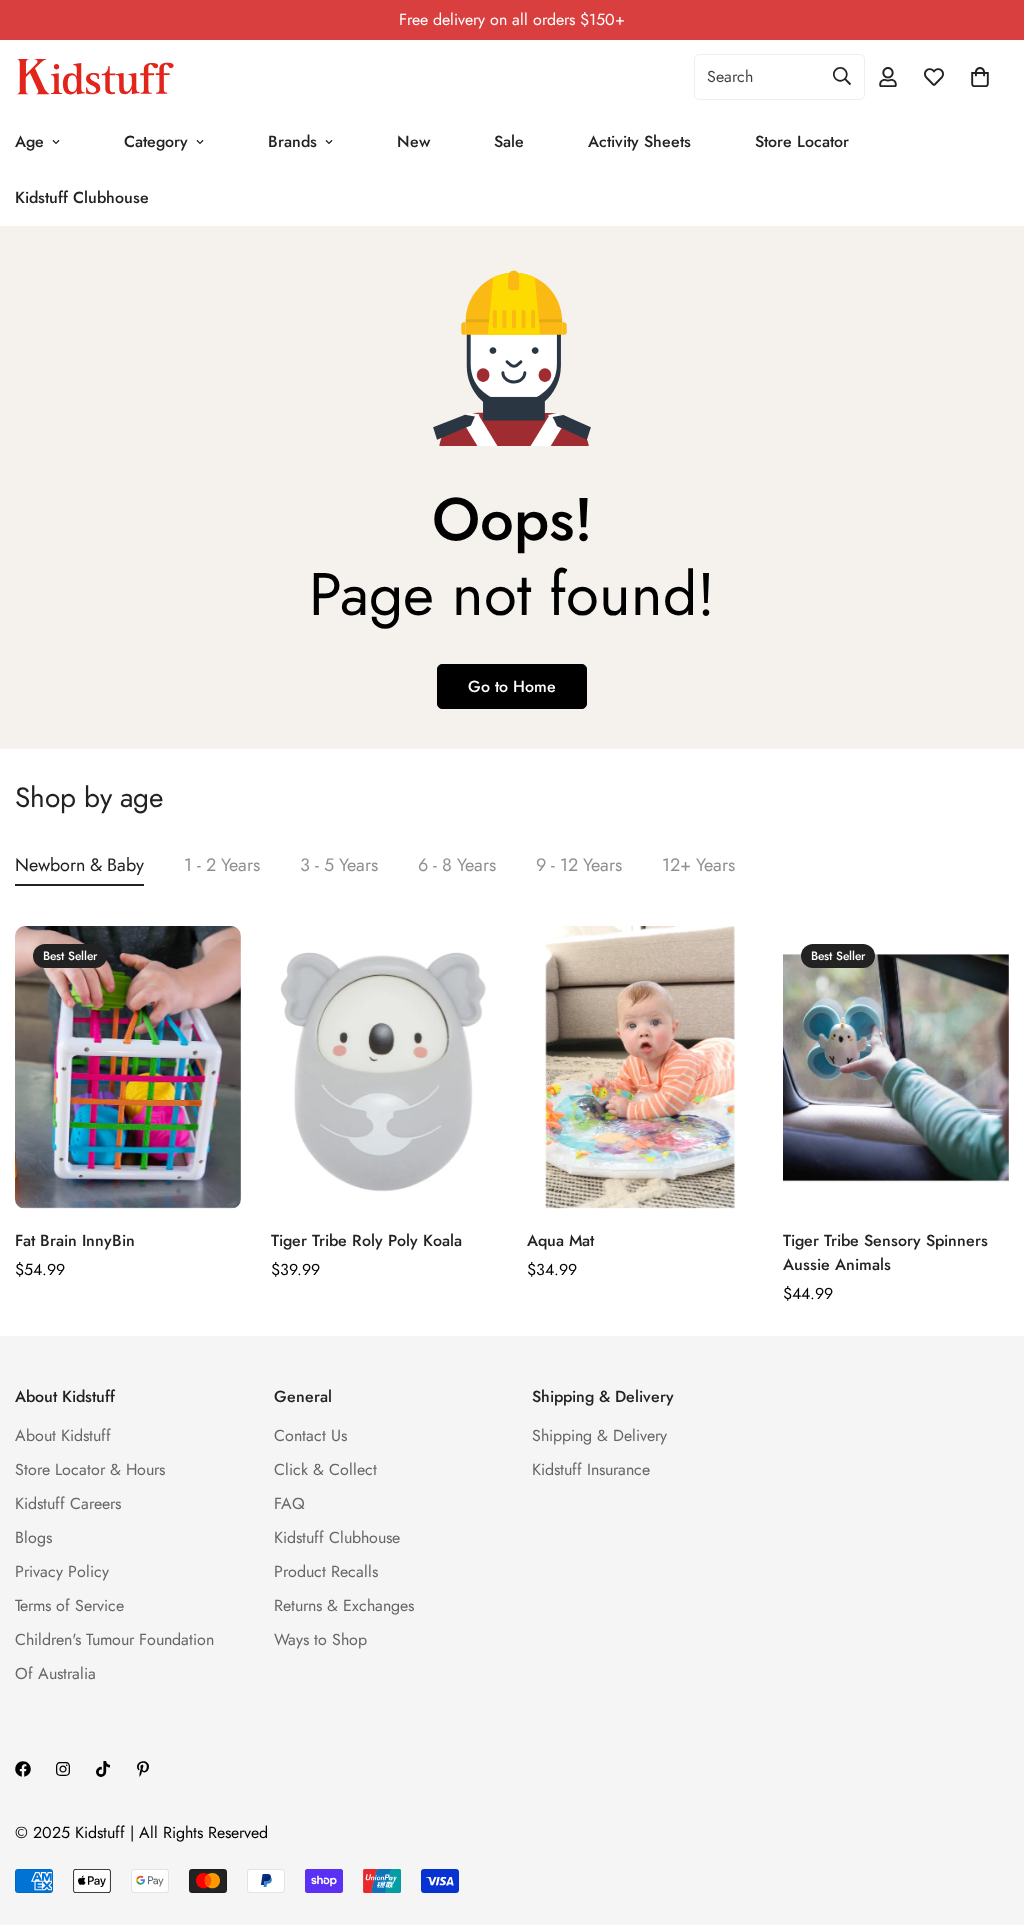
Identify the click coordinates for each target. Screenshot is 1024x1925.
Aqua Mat (560, 1240)
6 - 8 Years (457, 865)
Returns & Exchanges (344, 1605)
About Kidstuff (63, 1435)
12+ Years (698, 865)
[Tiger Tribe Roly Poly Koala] (384, 1067)
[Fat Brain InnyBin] (128, 1067)
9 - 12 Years (579, 865)
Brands (292, 141)
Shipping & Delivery (599, 1435)
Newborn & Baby (79, 865)
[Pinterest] (143, 1769)
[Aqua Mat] (640, 1067)
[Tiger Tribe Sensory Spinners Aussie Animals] (896, 1067)
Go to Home (512, 686)
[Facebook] (23, 1769)
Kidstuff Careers (68, 1503)
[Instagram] (63, 1769)
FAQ (289, 1503)
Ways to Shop (320, 1639)
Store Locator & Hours (90, 1469)
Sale (509, 141)
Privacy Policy (62, 1571)
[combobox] (779, 77)
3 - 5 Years (339, 865)
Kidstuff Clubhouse (337, 1537)
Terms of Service (69, 1605)
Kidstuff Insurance (591, 1469)
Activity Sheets (639, 141)
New (413, 141)
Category (156, 141)
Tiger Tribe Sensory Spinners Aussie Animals (885, 1252)
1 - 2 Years (222, 865)
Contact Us (310, 1435)
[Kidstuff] (95, 77)
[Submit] (842, 76)
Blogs (33, 1537)
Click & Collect (325, 1469)
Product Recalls (326, 1571)
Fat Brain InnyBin (75, 1240)
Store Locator (802, 141)
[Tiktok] (103, 1769)
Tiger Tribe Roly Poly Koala (366, 1240)
